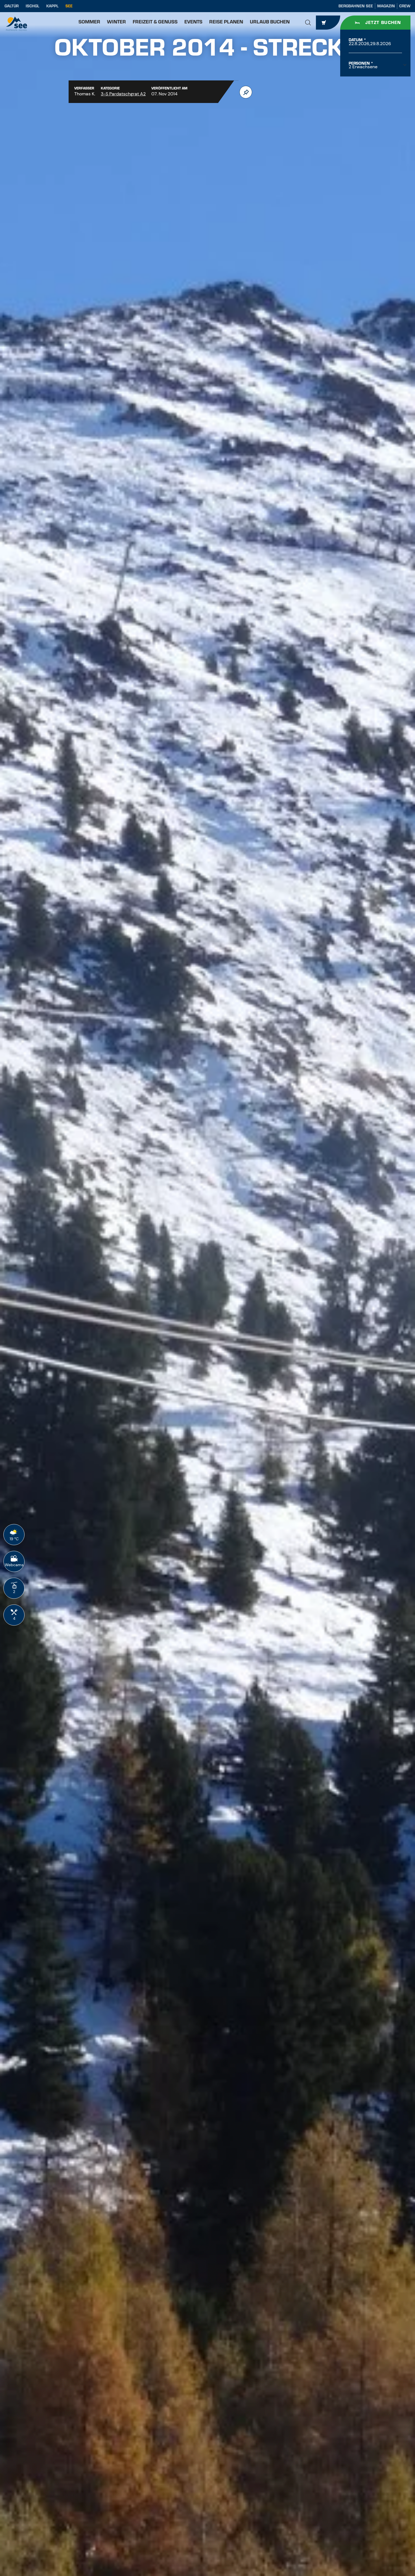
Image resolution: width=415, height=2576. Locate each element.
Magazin (386, 6)
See (69, 6)
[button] (308, 23)
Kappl (52, 6)
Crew (405, 6)
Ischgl (32, 6)
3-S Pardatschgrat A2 (123, 94)
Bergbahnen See (356, 6)
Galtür (12, 6)
